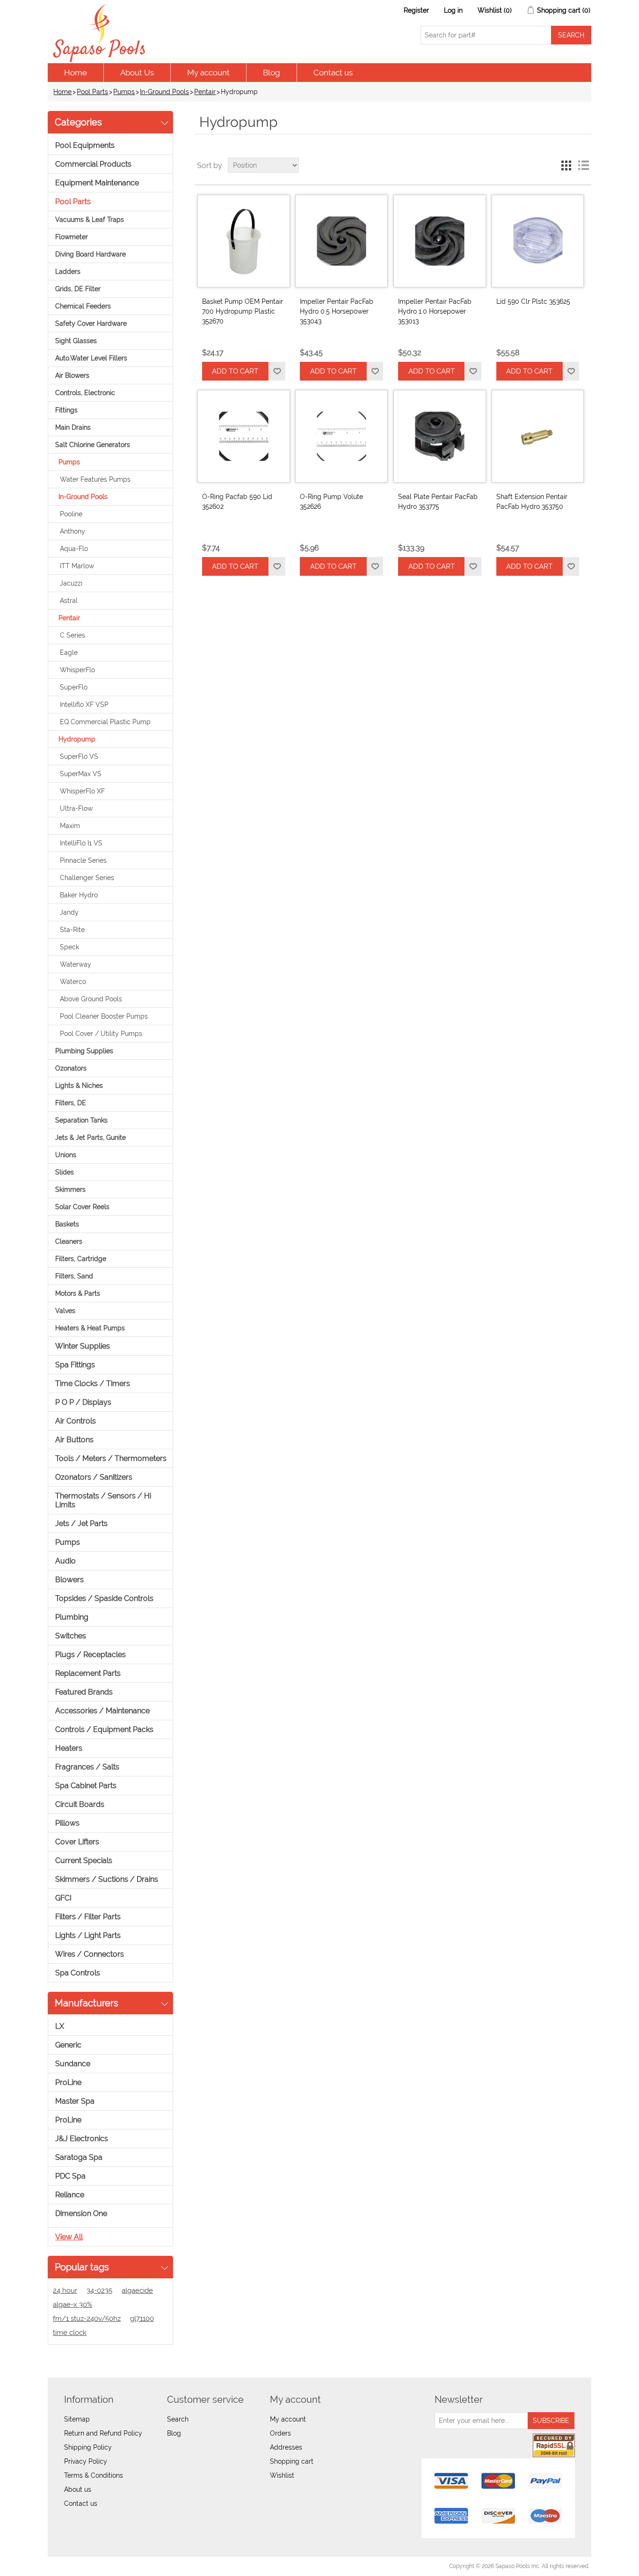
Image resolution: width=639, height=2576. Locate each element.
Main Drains (73, 427)
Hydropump (77, 739)
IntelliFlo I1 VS (81, 843)
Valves (65, 1311)
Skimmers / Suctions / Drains (107, 1879)
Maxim (70, 826)
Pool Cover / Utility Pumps (101, 1034)
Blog (272, 73)
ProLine (68, 2082)
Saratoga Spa (79, 2157)
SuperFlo (74, 687)
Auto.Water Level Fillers (91, 358)
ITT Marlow (77, 566)
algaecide (137, 2290)
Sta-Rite (72, 930)
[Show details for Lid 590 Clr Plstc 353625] (538, 241)
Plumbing (72, 1617)
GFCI (63, 1898)
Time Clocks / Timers (93, 1383)
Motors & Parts (78, 1293)
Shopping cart (292, 2461)
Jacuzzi (71, 583)
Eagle (69, 653)
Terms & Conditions (94, 2475)
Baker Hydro (79, 895)
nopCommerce (102, 2566)
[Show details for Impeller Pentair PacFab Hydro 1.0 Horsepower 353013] (440, 241)
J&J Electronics (82, 2139)
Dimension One (81, 2213)
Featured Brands (84, 1692)
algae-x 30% (73, 2304)
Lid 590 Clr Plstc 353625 (533, 301)
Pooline (71, 514)
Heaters (69, 1748)
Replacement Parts (88, 1673)
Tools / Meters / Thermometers (111, 1458)
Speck (69, 947)
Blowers (69, 1580)
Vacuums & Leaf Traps (90, 220)
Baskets (67, 1224)
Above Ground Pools (91, 999)
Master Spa (75, 2101)
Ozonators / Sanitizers (94, 1477)
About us (78, 2489)
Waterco (73, 982)
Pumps (124, 92)
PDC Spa (70, 2176)
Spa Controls (78, 1973)
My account (208, 73)
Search (178, 2419)
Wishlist (282, 2475)
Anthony (73, 531)
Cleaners (69, 1241)
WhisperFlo (77, 670)
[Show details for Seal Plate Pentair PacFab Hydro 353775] (440, 436)
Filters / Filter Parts (88, 1917)
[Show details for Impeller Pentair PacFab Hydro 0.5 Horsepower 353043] (341, 241)
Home (76, 73)
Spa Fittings (75, 1365)
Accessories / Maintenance (102, 1711)
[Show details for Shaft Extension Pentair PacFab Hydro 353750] (538, 436)
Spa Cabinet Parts (86, 1786)
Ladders (68, 272)
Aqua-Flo (74, 549)
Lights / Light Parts (88, 1935)
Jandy (69, 912)
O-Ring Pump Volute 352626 (331, 502)
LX (60, 2026)
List (583, 165)
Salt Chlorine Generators (93, 445)
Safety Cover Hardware (91, 323)
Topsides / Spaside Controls (104, 1598)
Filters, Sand (74, 1276)
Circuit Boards (80, 1804)
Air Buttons (74, 1440)
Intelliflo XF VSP (84, 705)
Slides (65, 1172)
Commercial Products (93, 164)
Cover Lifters (77, 1842)
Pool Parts (92, 92)
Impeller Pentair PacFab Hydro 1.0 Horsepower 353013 (435, 311)
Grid (566, 165)
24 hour (65, 2290)
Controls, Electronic (85, 393)
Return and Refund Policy (103, 2433)
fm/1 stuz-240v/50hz (87, 2319)
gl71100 (142, 2319)
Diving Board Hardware (91, 254)
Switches (71, 1636)
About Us (137, 73)
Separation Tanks (81, 1120)
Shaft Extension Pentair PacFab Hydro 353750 (532, 502)
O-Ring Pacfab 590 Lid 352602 (237, 502)
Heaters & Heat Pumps (90, 1328)
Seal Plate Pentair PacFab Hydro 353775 (438, 502)
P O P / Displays (83, 1402)
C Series (73, 635)
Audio (65, 1561)
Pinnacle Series (83, 860)
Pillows (67, 1823)
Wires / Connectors (90, 1954)
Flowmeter (72, 237)
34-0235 (99, 2290)
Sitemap (77, 2419)
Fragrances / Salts (87, 1767)
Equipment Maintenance (97, 183)
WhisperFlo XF (82, 791)
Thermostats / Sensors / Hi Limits (103, 1500)
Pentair (205, 92)
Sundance (73, 2064)
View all (69, 2237)
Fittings (66, 410)
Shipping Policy (88, 2447)
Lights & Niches (79, 1086)
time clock (70, 2333)
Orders (280, 2433)
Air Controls (76, 1421)
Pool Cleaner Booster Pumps (104, 1016)
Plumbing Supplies (84, 1051)
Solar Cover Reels (82, 1207)
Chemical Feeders (83, 306)
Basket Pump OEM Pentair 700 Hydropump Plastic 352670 (243, 311)
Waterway (76, 964)
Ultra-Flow (76, 808)
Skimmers (70, 1189)
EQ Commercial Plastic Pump (105, 722)
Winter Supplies (83, 1346)
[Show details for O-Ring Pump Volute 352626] (341, 436)
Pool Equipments (85, 145)
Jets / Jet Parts (81, 1523)
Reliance (70, 2195)
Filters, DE (71, 1103)
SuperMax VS (81, 774)
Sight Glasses (76, 341)
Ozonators (71, 1068)
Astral (69, 601)
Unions (66, 1155)
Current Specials (84, 1860)
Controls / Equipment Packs (104, 1729)
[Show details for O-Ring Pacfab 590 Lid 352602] (244, 436)
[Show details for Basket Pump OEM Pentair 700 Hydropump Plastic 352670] (244, 241)
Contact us (333, 73)
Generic (68, 2045)
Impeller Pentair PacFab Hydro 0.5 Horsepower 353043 (337, 311)
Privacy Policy (86, 2461)
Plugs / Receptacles (91, 1655)
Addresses (286, 2447)
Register (416, 10)
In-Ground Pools (164, 92)
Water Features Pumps (95, 479)
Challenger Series (87, 878)
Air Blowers (72, 375)
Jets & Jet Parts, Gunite (91, 1138)
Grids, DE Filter (78, 289)
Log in (453, 10)
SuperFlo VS (79, 756)
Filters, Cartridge (81, 1259)
